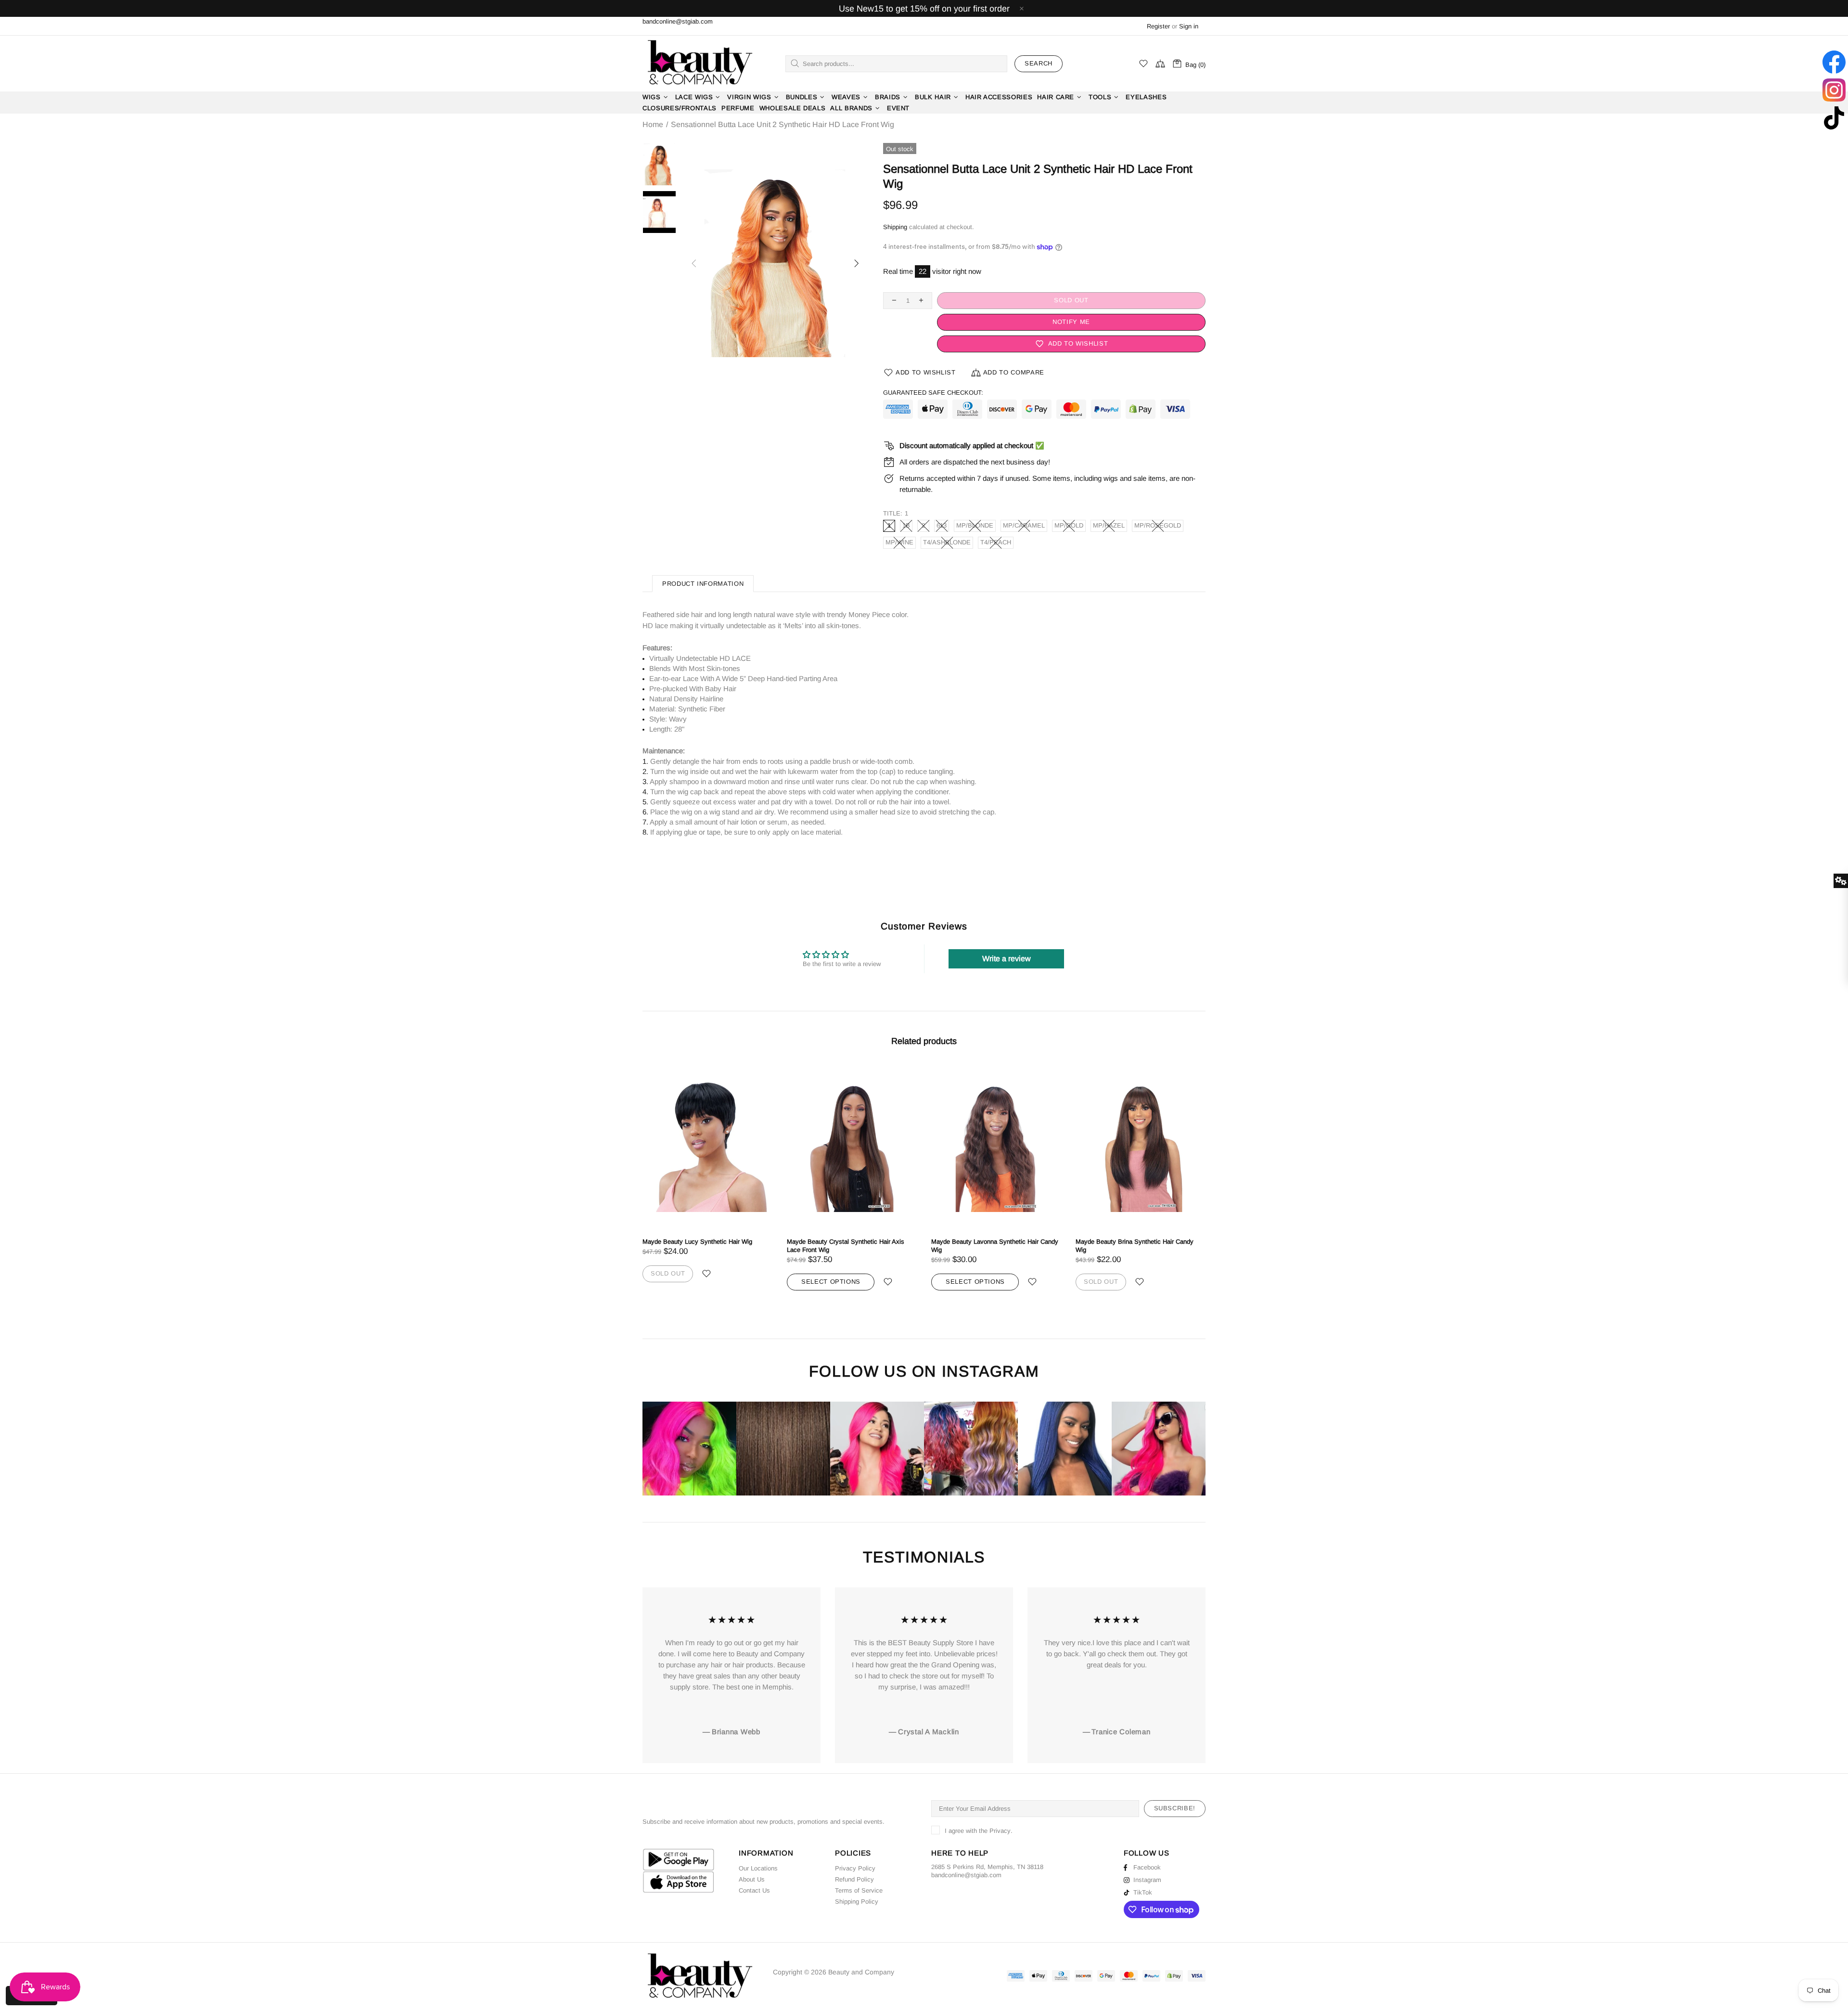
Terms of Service (859, 1890)
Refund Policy (854, 1879)
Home (653, 125)
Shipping (895, 227)
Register (1158, 26)
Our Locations (758, 1868)
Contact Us (754, 1890)
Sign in (1189, 26)
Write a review (1007, 959)
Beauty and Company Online (699, 64)
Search (1039, 63)
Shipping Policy (857, 1901)
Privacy (1000, 1831)
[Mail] (1002, 1875)
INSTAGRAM (990, 1372)
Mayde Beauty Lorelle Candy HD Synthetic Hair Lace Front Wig (991, 1246)
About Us (752, 1879)
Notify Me (1071, 322)
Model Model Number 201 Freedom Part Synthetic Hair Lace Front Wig (1131, 1246)
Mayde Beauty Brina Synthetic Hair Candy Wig (846, 1246)
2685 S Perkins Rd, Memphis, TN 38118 (987, 1867)
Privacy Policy (855, 1868)
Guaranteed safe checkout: (933, 393)
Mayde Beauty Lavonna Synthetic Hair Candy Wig (706, 1246)
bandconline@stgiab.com (678, 21)
